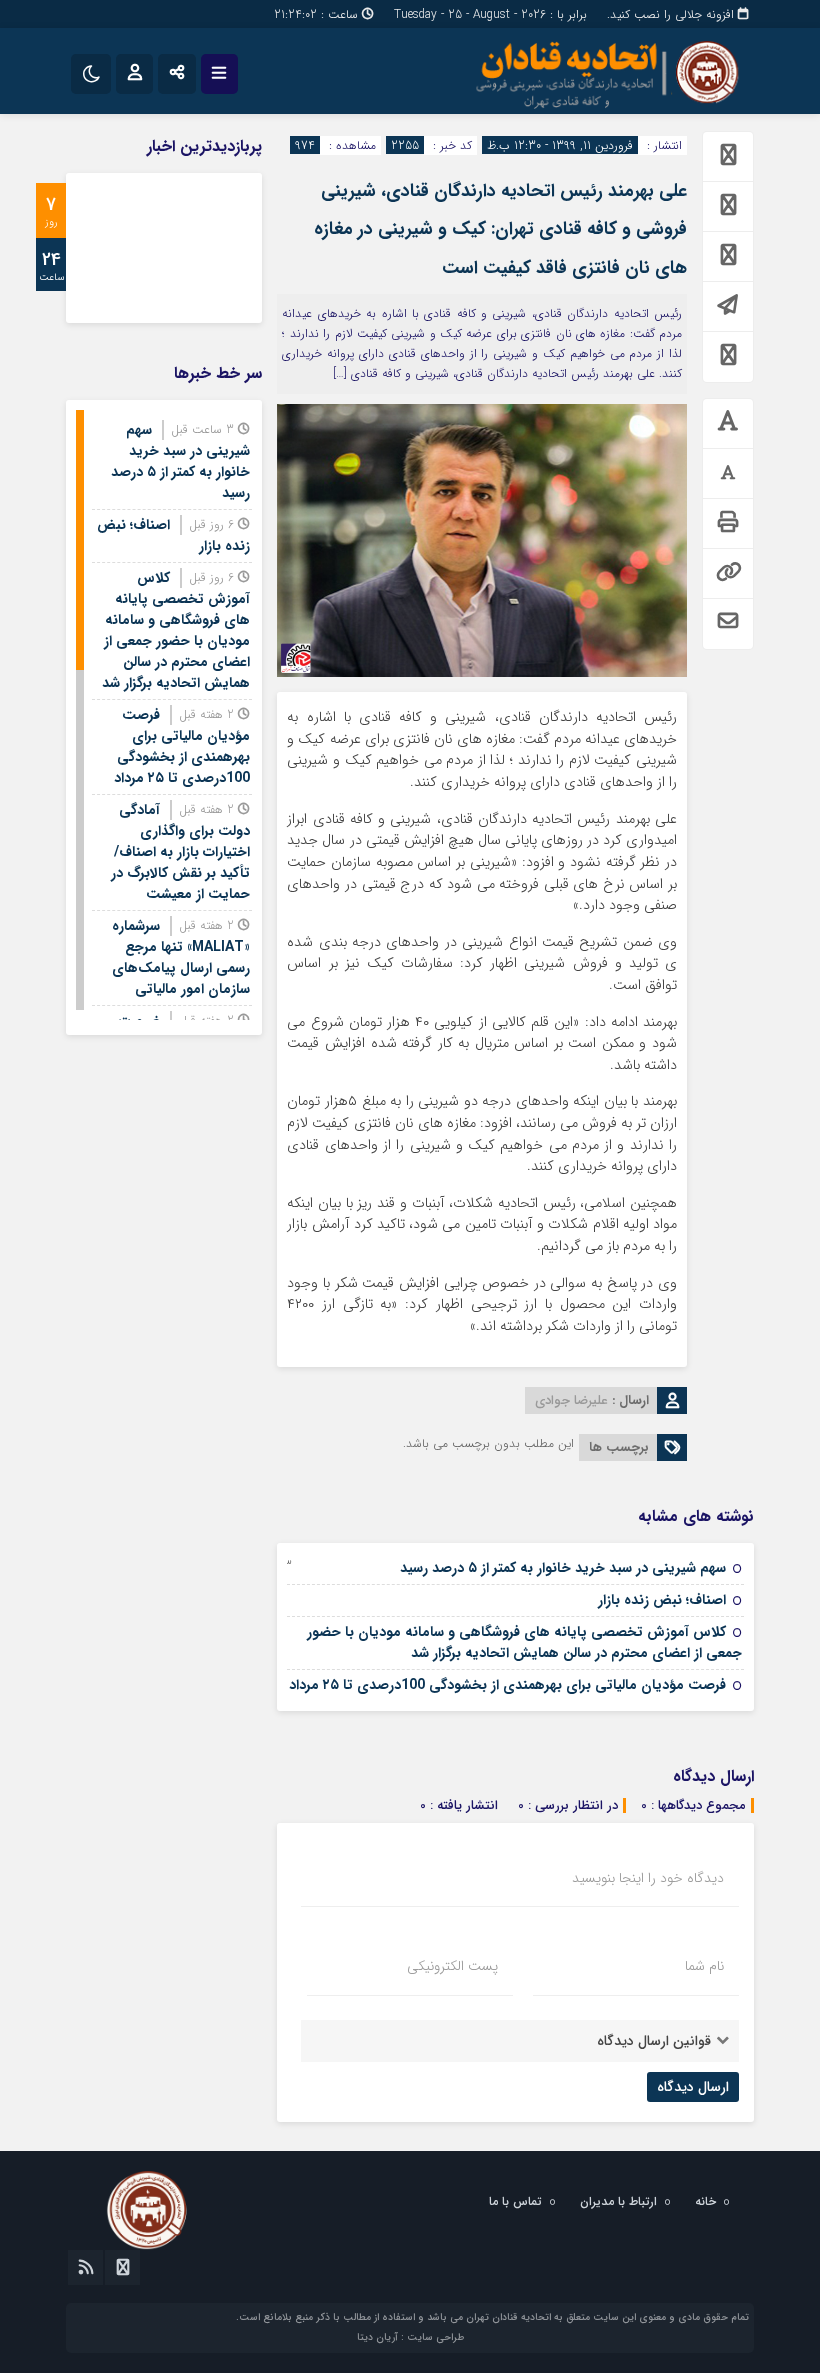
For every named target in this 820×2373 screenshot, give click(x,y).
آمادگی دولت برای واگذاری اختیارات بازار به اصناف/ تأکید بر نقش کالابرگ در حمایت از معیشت (180, 852)
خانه (705, 2201)
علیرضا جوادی (571, 1400)
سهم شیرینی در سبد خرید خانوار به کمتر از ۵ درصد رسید (563, 1568)
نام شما (704, 1966)
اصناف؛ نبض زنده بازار (662, 1600)
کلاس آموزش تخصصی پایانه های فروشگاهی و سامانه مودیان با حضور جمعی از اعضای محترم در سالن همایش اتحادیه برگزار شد (524, 1642)
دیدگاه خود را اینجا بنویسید (648, 1878)
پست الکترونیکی (452, 1966)
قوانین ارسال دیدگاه (654, 2041)
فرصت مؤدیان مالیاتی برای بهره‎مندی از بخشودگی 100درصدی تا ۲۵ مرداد (507, 1685)
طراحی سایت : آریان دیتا (410, 2337)
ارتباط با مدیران (618, 2201)
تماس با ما (515, 2201)
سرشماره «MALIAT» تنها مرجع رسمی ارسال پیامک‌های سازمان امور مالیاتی (181, 957)
